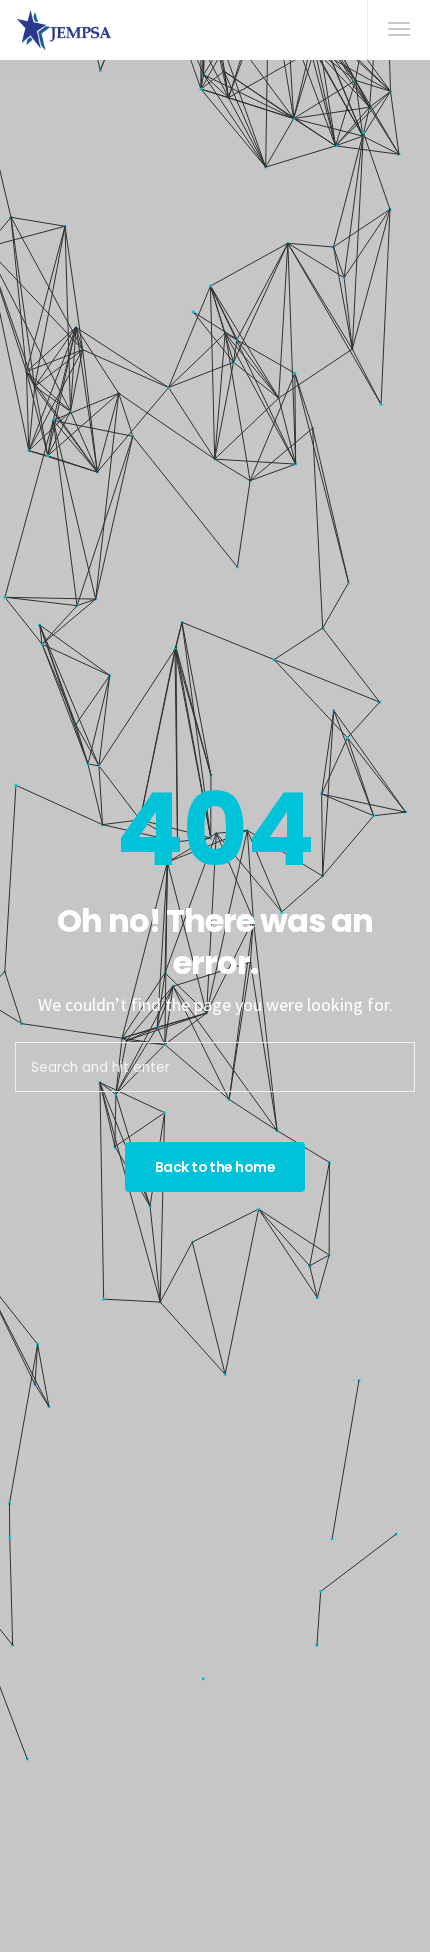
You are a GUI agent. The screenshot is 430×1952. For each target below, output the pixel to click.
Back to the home (215, 1167)
